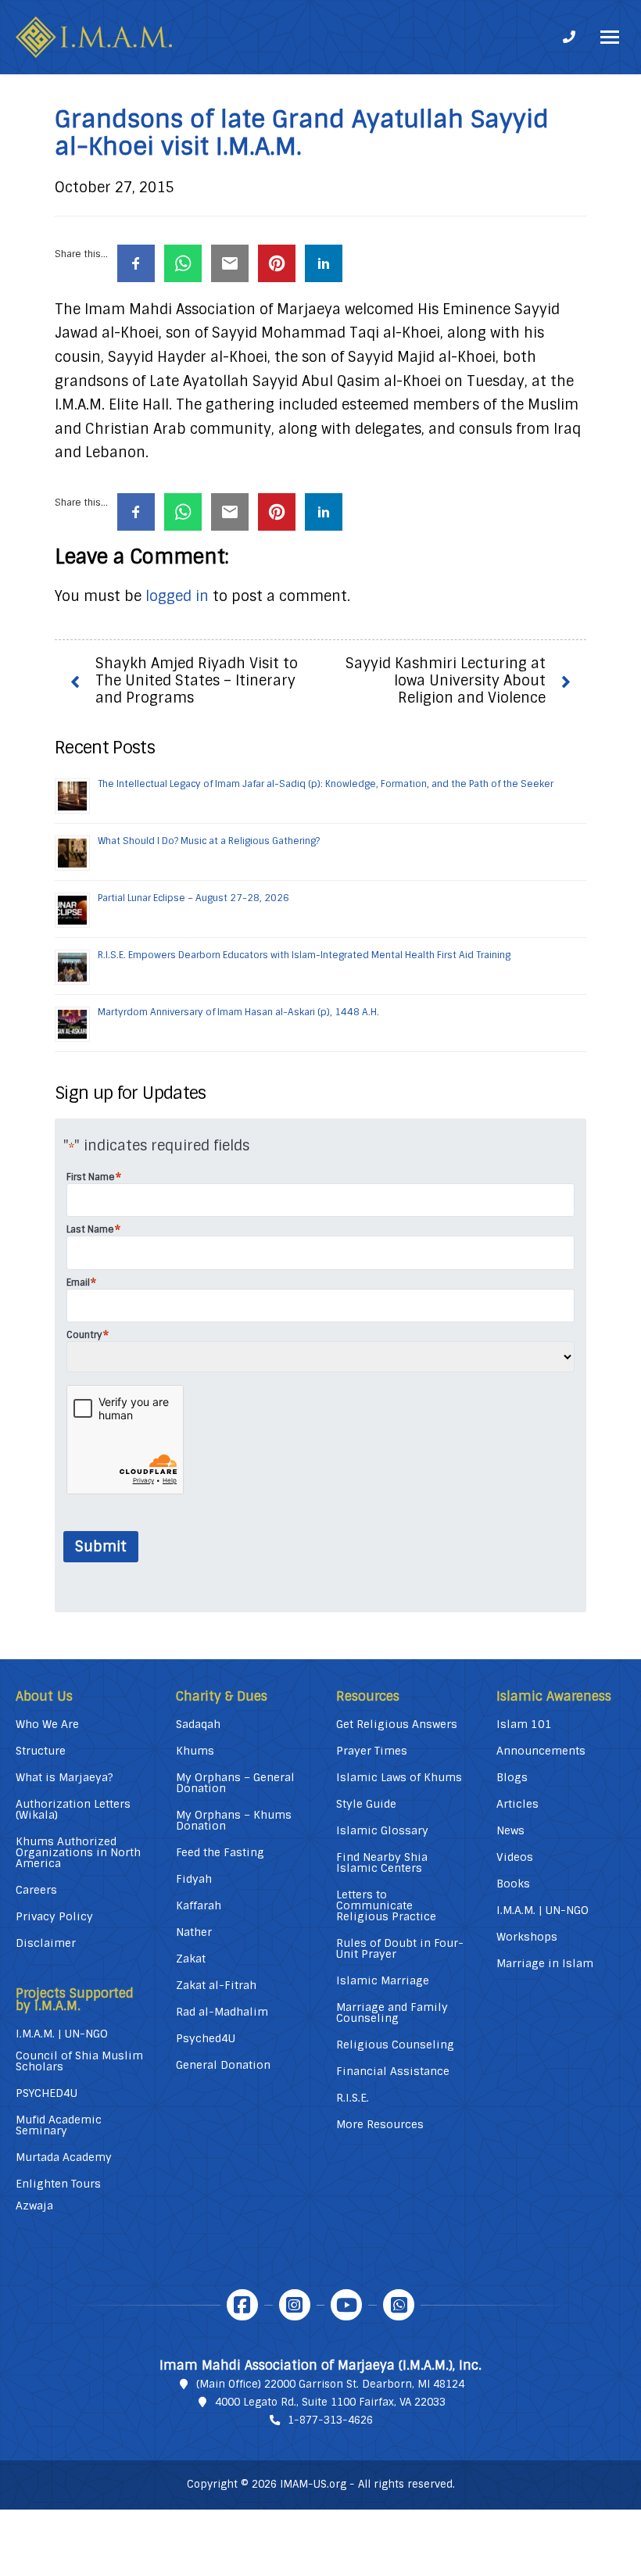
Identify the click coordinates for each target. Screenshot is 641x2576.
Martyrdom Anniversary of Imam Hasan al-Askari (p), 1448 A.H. (238, 1012)
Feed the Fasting (220, 1852)
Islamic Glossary (382, 1830)
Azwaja (34, 2206)
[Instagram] (295, 2305)
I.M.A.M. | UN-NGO (62, 2034)
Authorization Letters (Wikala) (73, 1809)
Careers (36, 1890)
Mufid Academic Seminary (59, 2125)
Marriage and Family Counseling (392, 2012)
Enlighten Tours (58, 2184)
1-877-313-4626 (330, 2420)
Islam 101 (524, 1724)
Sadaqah (198, 1724)
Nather (194, 1932)
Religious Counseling (395, 2045)
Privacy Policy (54, 1916)
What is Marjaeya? (64, 1777)
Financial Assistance (393, 2071)
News (510, 1830)
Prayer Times (372, 1751)
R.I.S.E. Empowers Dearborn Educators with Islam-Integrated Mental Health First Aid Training (304, 955)
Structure (41, 1751)
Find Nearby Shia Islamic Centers (382, 1862)
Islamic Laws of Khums (399, 1777)
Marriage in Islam (545, 1963)
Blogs (512, 1777)
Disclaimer (46, 1943)
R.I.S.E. (353, 2098)
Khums (195, 1751)
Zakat (191, 1959)
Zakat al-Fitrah (216, 1985)
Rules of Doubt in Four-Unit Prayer (400, 1948)
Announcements (541, 1751)
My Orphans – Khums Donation (234, 1820)
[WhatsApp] (399, 2305)
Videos (515, 1857)
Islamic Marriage (383, 1980)
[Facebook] (242, 2305)
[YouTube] (346, 2305)
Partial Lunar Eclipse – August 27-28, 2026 (193, 898)
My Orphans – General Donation (235, 1783)
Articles (517, 1804)
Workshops (527, 1937)
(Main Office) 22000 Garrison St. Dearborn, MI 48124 (330, 2384)
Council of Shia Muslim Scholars (79, 2061)
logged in (177, 596)
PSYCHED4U (47, 2093)
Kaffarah (199, 1905)
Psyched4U (206, 2038)
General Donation (223, 2065)
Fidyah (194, 1879)
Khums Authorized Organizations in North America (78, 1852)
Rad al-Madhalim (222, 2012)
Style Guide (366, 1804)
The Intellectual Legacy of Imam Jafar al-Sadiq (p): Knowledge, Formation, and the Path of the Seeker (326, 784)
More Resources (380, 2124)
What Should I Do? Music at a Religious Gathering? (209, 841)
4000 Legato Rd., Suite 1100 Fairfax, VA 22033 (330, 2402)
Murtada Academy (64, 2157)
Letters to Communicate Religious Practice (386, 1905)
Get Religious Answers (397, 1724)
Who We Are (47, 1724)
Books (513, 1884)
